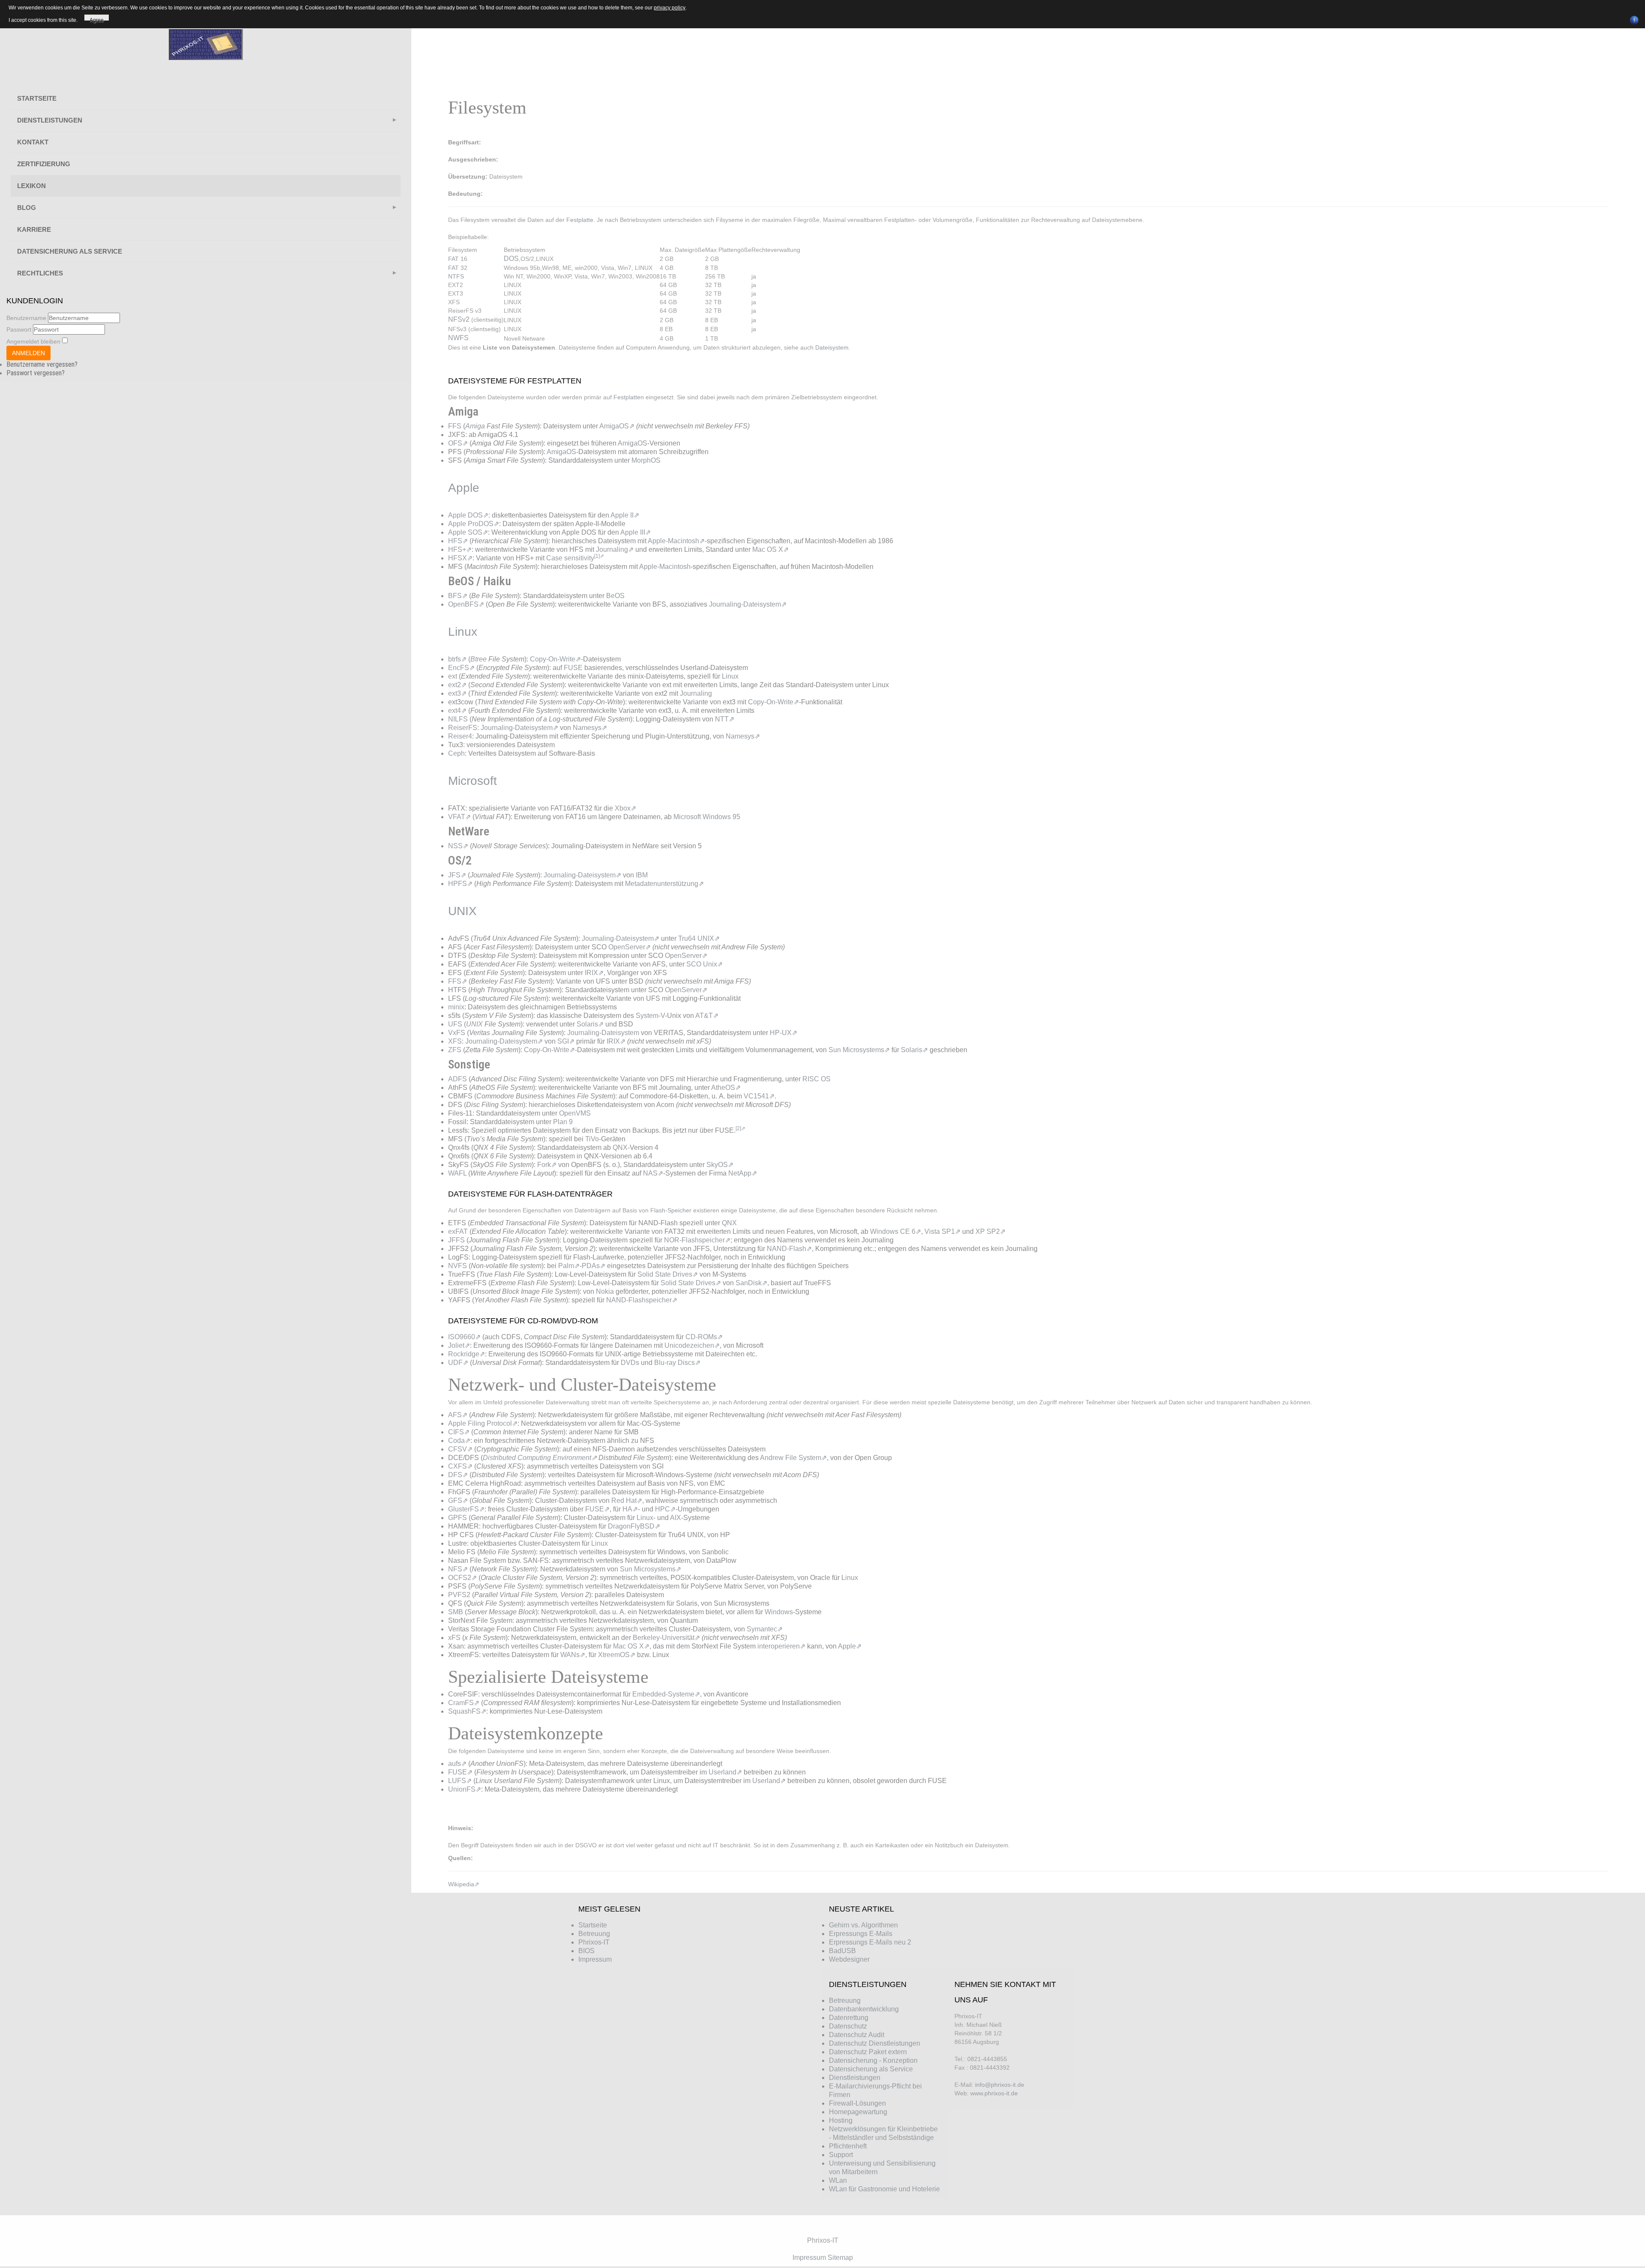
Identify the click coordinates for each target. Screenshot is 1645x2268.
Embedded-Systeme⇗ (666, 1694)
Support (841, 2155)
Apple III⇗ (636, 532)
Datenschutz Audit (857, 2035)
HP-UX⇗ (784, 1033)
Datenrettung (849, 2018)
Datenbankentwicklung (864, 2009)
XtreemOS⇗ (617, 1655)
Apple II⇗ (625, 515)
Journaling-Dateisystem (603, 1033)
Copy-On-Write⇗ (555, 659)
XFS (455, 1041)
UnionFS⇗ (465, 1789)
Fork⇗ (547, 1165)
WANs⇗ (573, 1655)
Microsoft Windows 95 (707, 817)
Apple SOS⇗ (468, 532)
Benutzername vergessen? (42, 364)
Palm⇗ (569, 1266)
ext (453, 676)
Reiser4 (460, 736)
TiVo (592, 1139)
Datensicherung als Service (70, 251)
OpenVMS (575, 1113)
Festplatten (629, 397)
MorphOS (646, 460)
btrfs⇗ (457, 659)
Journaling (696, 693)
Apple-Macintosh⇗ (676, 541)
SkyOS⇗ (720, 1165)
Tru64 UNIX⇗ (699, 938)
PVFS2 (459, 1595)
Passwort (19, 329)
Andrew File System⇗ (793, 1458)
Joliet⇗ (459, 1345)
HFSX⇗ (460, 558)
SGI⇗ (566, 1041)
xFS (454, 1638)
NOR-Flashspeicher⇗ (697, 1240)
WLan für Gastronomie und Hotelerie (884, 2189)
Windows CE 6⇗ (896, 1231)
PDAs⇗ (594, 1266)
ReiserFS (463, 728)
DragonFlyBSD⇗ (634, 1526)
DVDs (630, 1363)
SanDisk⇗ (751, 1283)
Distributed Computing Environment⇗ (540, 1458)
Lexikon (31, 186)
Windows (779, 1612)
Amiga (475, 426)
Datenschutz (848, 2026)
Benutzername (26, 318)
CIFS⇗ (459, 1432)
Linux (730, 676)
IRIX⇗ (594, 973)
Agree (97, 19)
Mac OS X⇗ (770, 549)
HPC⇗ (665, 1509)
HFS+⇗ (460, 549)
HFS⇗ (458, 541)
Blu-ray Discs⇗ (677, 1363)
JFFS (456, 1240)
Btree (479, 659)
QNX (620, 1147)
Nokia (605, 1291)
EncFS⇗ (461, 668)
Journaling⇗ (615, 549)
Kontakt (33, 142)
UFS (455, 1024)
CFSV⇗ (460, 1449)
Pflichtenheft (848, 2146)
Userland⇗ (725, 1772)
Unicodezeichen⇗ (692, 1345)
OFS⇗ (458, 443)
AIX (676, 1518)
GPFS (458, 1518)
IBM (642, 875)
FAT (453, 259)
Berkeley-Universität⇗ (666, 1638)
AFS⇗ (458, 1415)
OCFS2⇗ (462, 1578)
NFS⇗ (458, 1569)
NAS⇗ (653, 1173)
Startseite (37, 98)
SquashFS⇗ (467, 1711)
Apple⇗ (850, 1646)
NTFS (456, 276)
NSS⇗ (458, 846)
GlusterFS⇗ (466, 1509)
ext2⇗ (457, 685)
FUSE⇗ (597, 1509)
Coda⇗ (459, 1441)
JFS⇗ (457, 875)
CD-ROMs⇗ (704, 1337)
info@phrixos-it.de (1000, 2085)
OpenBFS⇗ (466, 604)
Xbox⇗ (625, 808)
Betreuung (845, 2000)
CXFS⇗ (460, 1466)
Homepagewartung (858, 2112)
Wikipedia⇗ (464, 1884)
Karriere (34, 229)
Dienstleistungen (50, 120)
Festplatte (580, 220)
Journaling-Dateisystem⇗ (748, 604)
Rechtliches (40, 273)
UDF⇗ (458, 1363)
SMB (456, 1612)
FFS (455, 426)
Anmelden (28, 353)
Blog (27, 208)
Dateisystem (832, 347)
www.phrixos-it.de (994, 2093)
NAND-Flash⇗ (789, 1249)
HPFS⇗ (460, 884)
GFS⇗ (458, 1501)
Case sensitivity (570, 558)
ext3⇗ (457, 693)
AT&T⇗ (707, 1016)
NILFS (458, 719)
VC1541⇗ (759, 1096)
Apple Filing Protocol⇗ (483, 1423)
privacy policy (670, 8)
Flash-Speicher (671, 1210)
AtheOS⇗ (726, 1088)
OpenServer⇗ (630, 947)
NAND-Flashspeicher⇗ (642, 1300)
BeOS (615, 596)
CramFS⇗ (464, 1703)
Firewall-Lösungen (857, 2103)
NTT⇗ (725, 719)
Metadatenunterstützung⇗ (664, 884)
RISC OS (817, 1079)
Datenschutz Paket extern (868, 2052)
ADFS (458, 1079)
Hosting (841, 2120)
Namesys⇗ (590, 728)
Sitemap (840, 2258)
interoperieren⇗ (781, 1646)
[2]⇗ (740, 1128)
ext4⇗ (457, 711)
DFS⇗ (458, 1475)
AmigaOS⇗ (617, 426)
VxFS (457, 1033)
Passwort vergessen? (36, 373)
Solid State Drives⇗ (668, 1274)
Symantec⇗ (765, 1629)
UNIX (474, 1024)
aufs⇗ (457, 1764)
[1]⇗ (599, 556)
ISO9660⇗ (464, 1337)
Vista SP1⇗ (942, 1231)
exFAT (458, 1231)
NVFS (458, 1266)
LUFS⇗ (460, 1781)
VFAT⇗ (459, 817)
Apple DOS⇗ (468, 515)
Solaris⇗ (590, 1024)
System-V (650, 1016)
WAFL (457, 1173)
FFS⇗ (458, 981)
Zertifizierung (44, 164)
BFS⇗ (458, 596)
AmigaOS (633, 443)
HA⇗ (630, 1509)
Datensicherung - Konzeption (873, 2060)
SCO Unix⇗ (704, 964)
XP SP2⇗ (990, 1231)
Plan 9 (563, 1122)
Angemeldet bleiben (33, 341)
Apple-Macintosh (665, 567)
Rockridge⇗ (467, 1354)
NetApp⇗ (743, 1173)
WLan (838, 2180)
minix (456, 1007)
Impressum (809, 2258)
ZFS (455, 1050)
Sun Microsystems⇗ (859, 1050)
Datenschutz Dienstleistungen (875, 2043)
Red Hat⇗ (627, 1501)
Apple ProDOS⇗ (474, 524)
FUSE (573, 668)
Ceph (456, 753)
